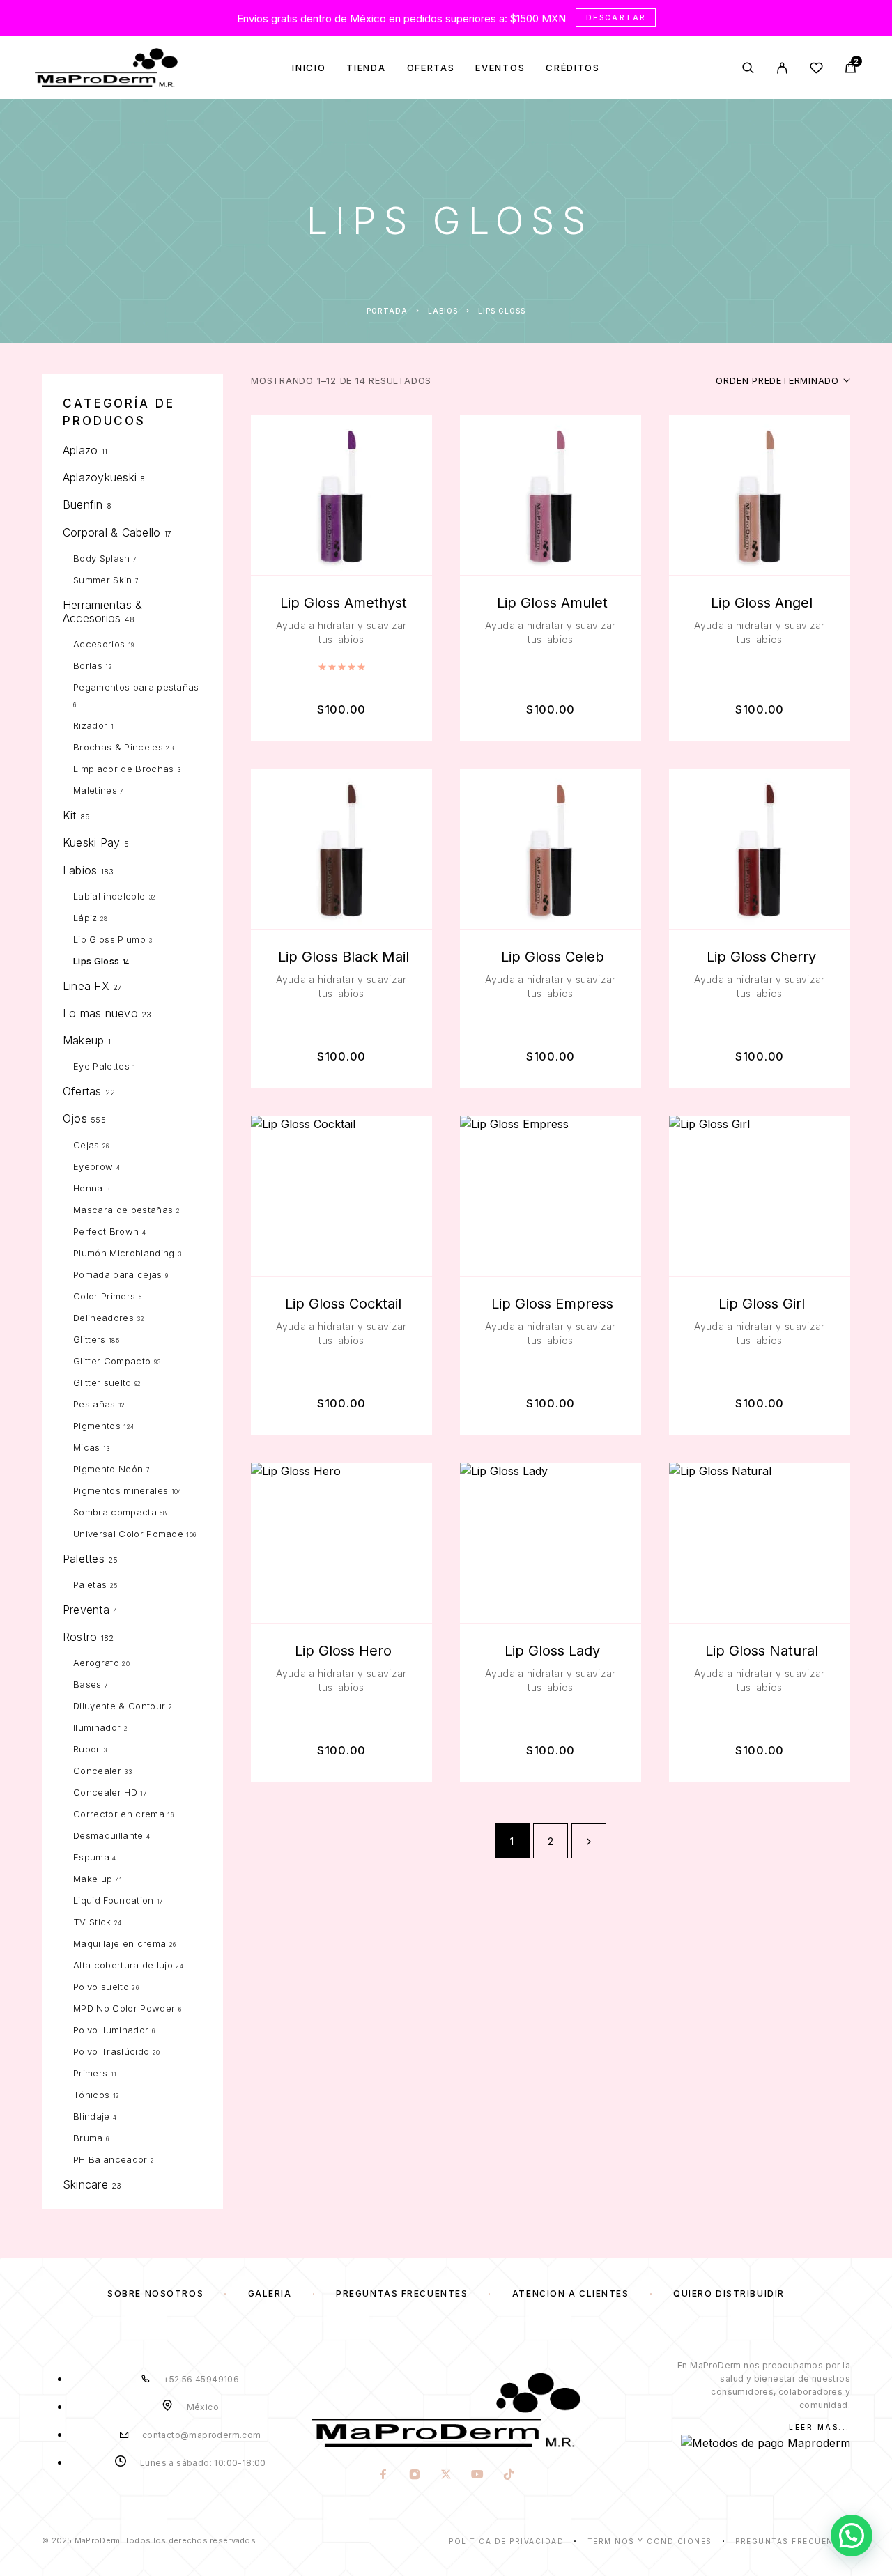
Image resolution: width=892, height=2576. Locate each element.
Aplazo (80, 450)
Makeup (83, 1040)
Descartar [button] (616, 17)
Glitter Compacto (112, 1361)
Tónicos (91, 2095)
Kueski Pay (91, 842)
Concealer (97, 1771)
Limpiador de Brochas (124, 769)
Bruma (88, 2138)
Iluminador (97, 1727)
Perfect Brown (106, 1231)
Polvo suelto (101, 1987)
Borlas (88, 665)
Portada (387, 311)
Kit (70, 815)
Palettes (84, 1559)
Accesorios (99, 644)
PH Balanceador (110, 2159)
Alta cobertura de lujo (123, 1965)
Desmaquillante (108, 1835)
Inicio (309, 68)
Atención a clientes (571, 2293)
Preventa (86, 1610)
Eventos (500, 68)
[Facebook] (383, 2476)
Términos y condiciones (650, 2541)
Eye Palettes (101, 1066)
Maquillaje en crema (120, 1943)
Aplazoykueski (100, 477)
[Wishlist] (816, 70)
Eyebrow (93, 1166)
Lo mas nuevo (100, 1013)
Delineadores (103, 1318)
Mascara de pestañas (123, 1210)
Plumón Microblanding (124, 1253)
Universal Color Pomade (128, 1534)
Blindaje (92, 2116)
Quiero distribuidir (729, 2293)
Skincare (85, 2184)
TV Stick (92, 1922)
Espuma (91, 1857)
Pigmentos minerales (121, 1490)
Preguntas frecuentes (402, 2293)
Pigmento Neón (108, 1469)
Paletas (90, 1584)
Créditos (573, 68)
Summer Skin (103, 580)
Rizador (90, 725)
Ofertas (431, 68)
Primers (90, 2073)
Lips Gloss (96, 961)
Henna (88, 1188)
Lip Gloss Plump (109, 939)
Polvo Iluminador (111, 2030)
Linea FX (86, 986)
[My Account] (782, 68)
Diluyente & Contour (119, 1706)
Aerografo (96, 1663)
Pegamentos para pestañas (136, 687)
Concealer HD (105, 1792)
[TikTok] (508, 2476)
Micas (87, 1447)
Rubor (87, 1749)
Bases (87, 1684)
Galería (270, 2293)
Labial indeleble (109, 896)
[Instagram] (414, 2476)
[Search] (748, 68)
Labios (443, 311)
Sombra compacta (115, 1512)
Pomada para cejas (118, 1274)
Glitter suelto (102, 1382)
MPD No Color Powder (124, 2008)
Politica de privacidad (506, 2541)
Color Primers (104, 1296)
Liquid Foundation (114, 1900)
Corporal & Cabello (111, 532)
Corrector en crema (119, 1814)
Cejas (86, 1145)
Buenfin (83, 504)
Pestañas (94, 1404)
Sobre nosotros (155, 2293)
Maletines (95, 790)
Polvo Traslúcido (111, 2051)
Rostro (80, 1637)
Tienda (366, 68)
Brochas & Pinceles (118, 747)
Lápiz (85, 918)
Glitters (90, 1339)
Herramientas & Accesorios (102, 611)
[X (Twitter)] (446, 2476)
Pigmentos (97, 1426)
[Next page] (589, 1841)
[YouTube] (477, 2476)
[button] (852, 2536)
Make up (93, 1879)
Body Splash (102, 558)
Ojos (75, 1118)
